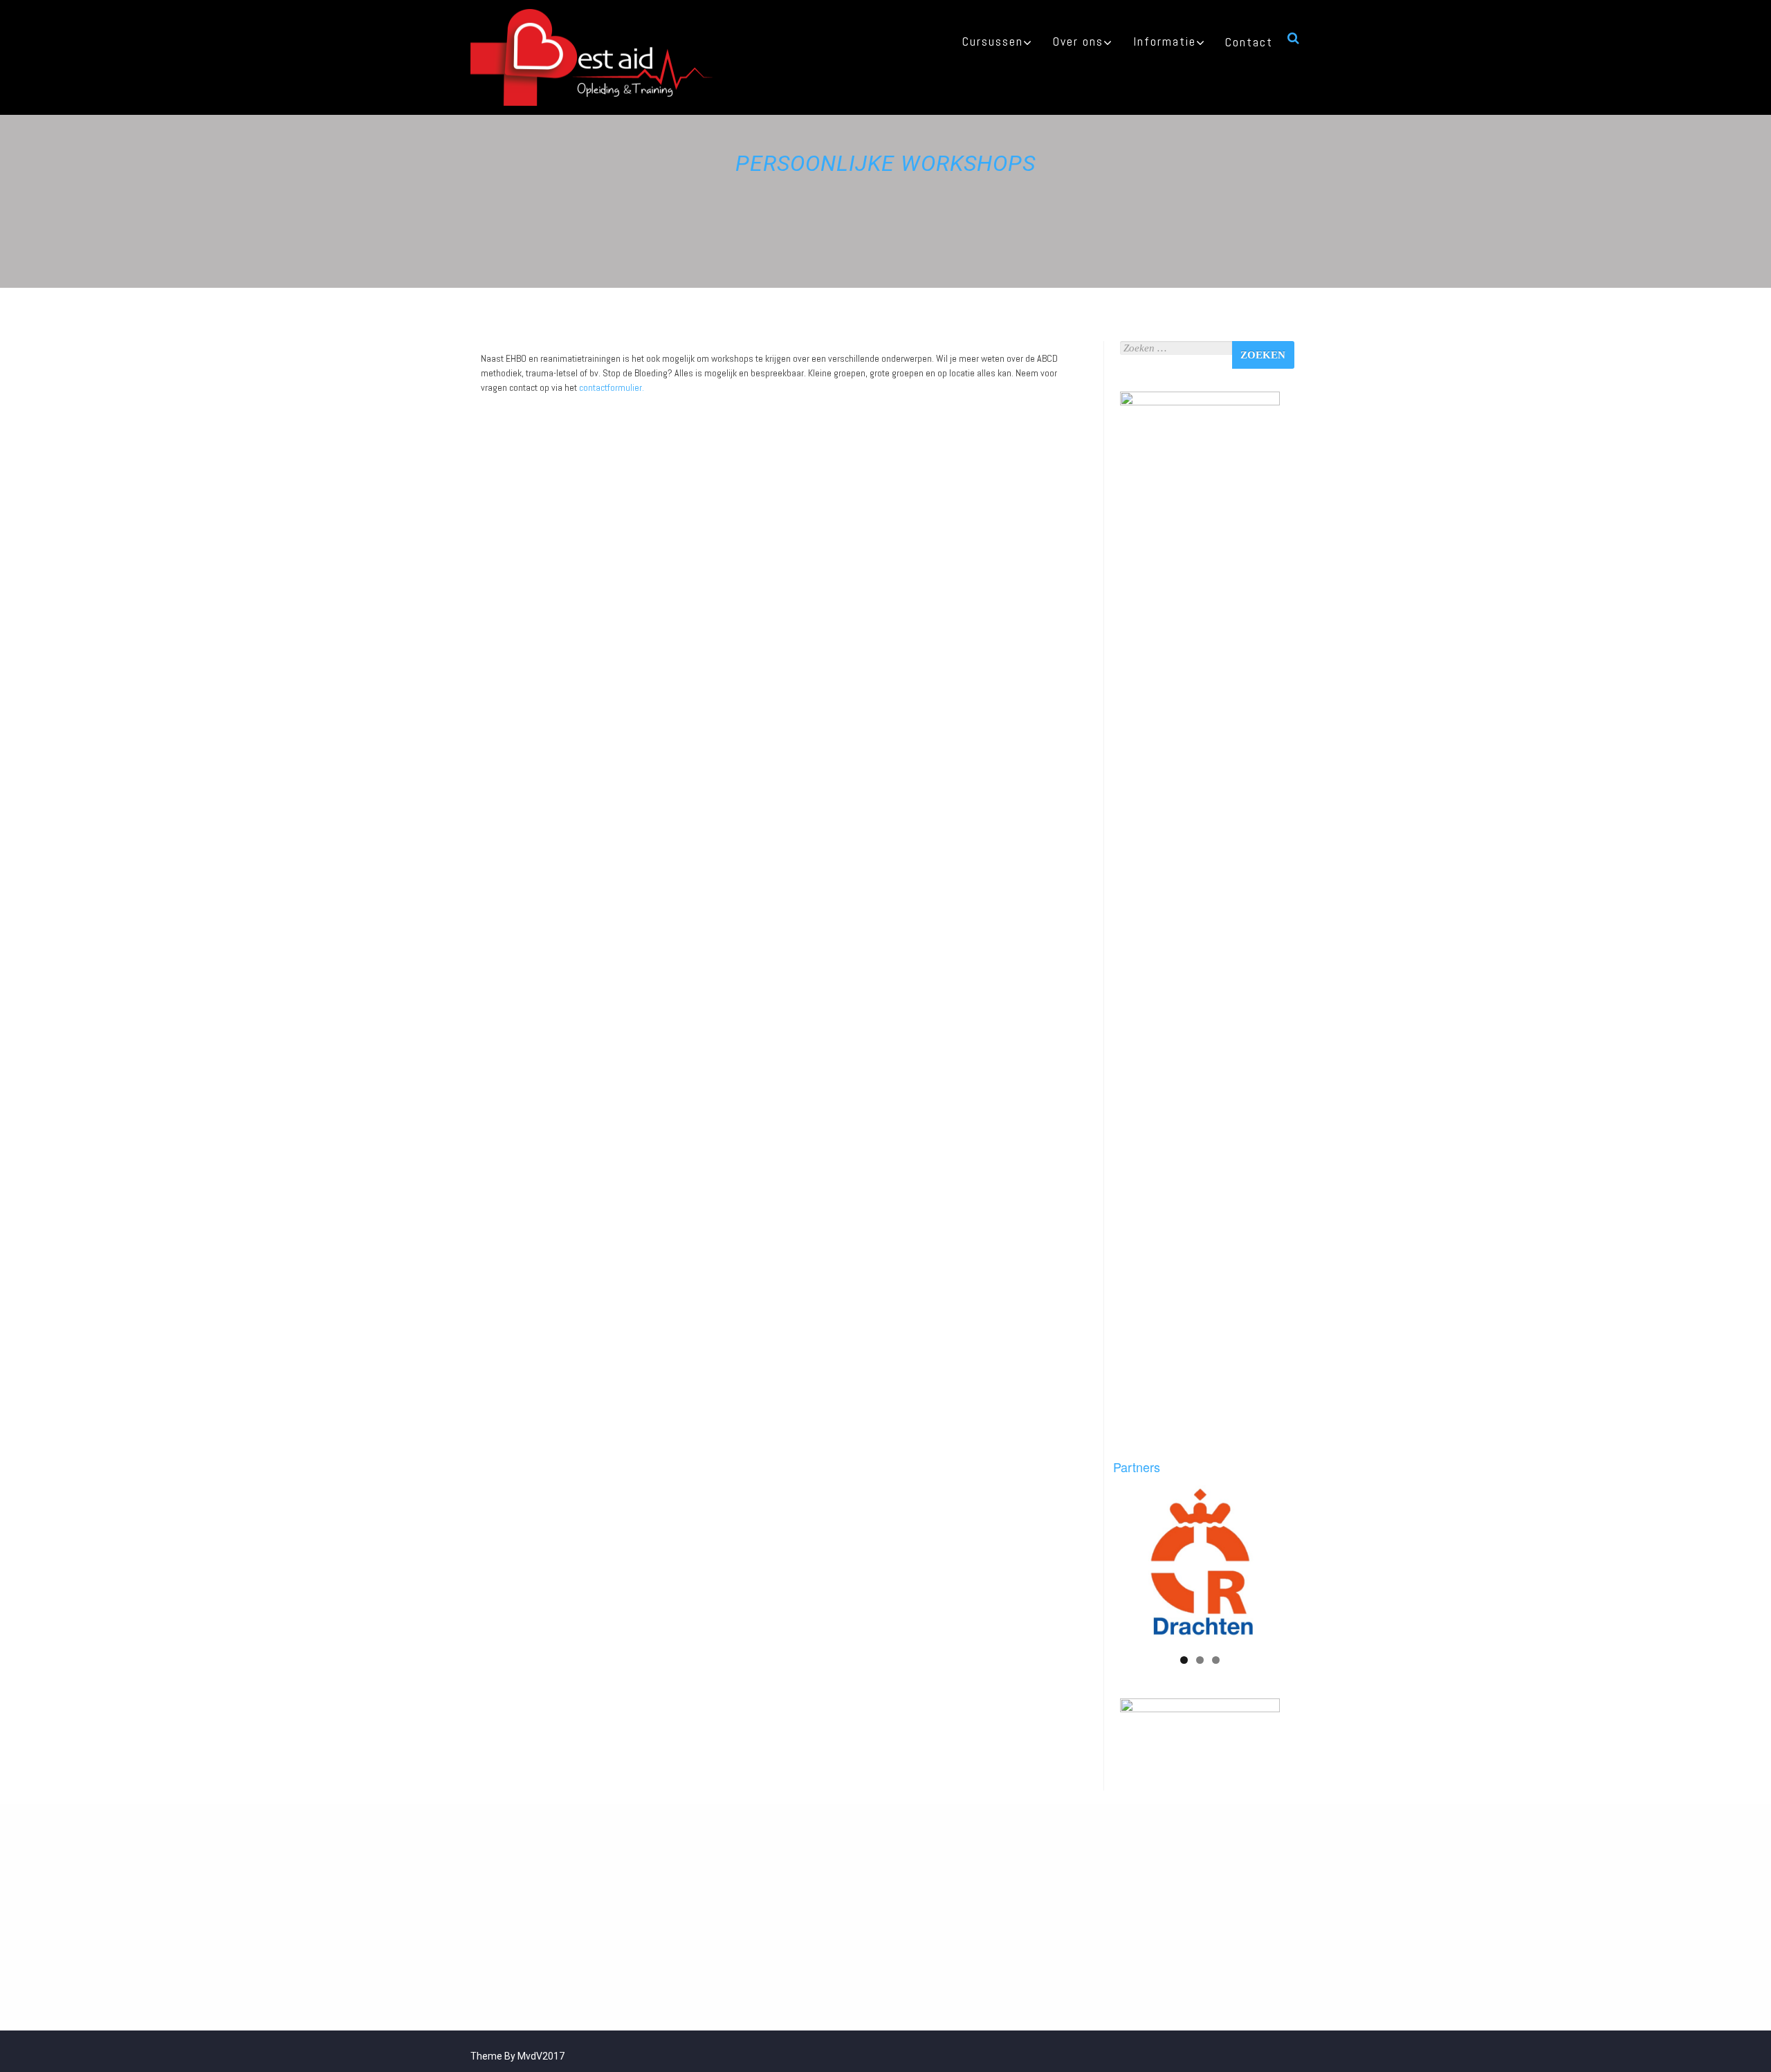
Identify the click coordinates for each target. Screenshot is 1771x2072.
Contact (1249, 42)
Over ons (1078, 41)
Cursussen (993, 41)
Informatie (1165, 41)
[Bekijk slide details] (1200, 1565)
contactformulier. (612, 387)
